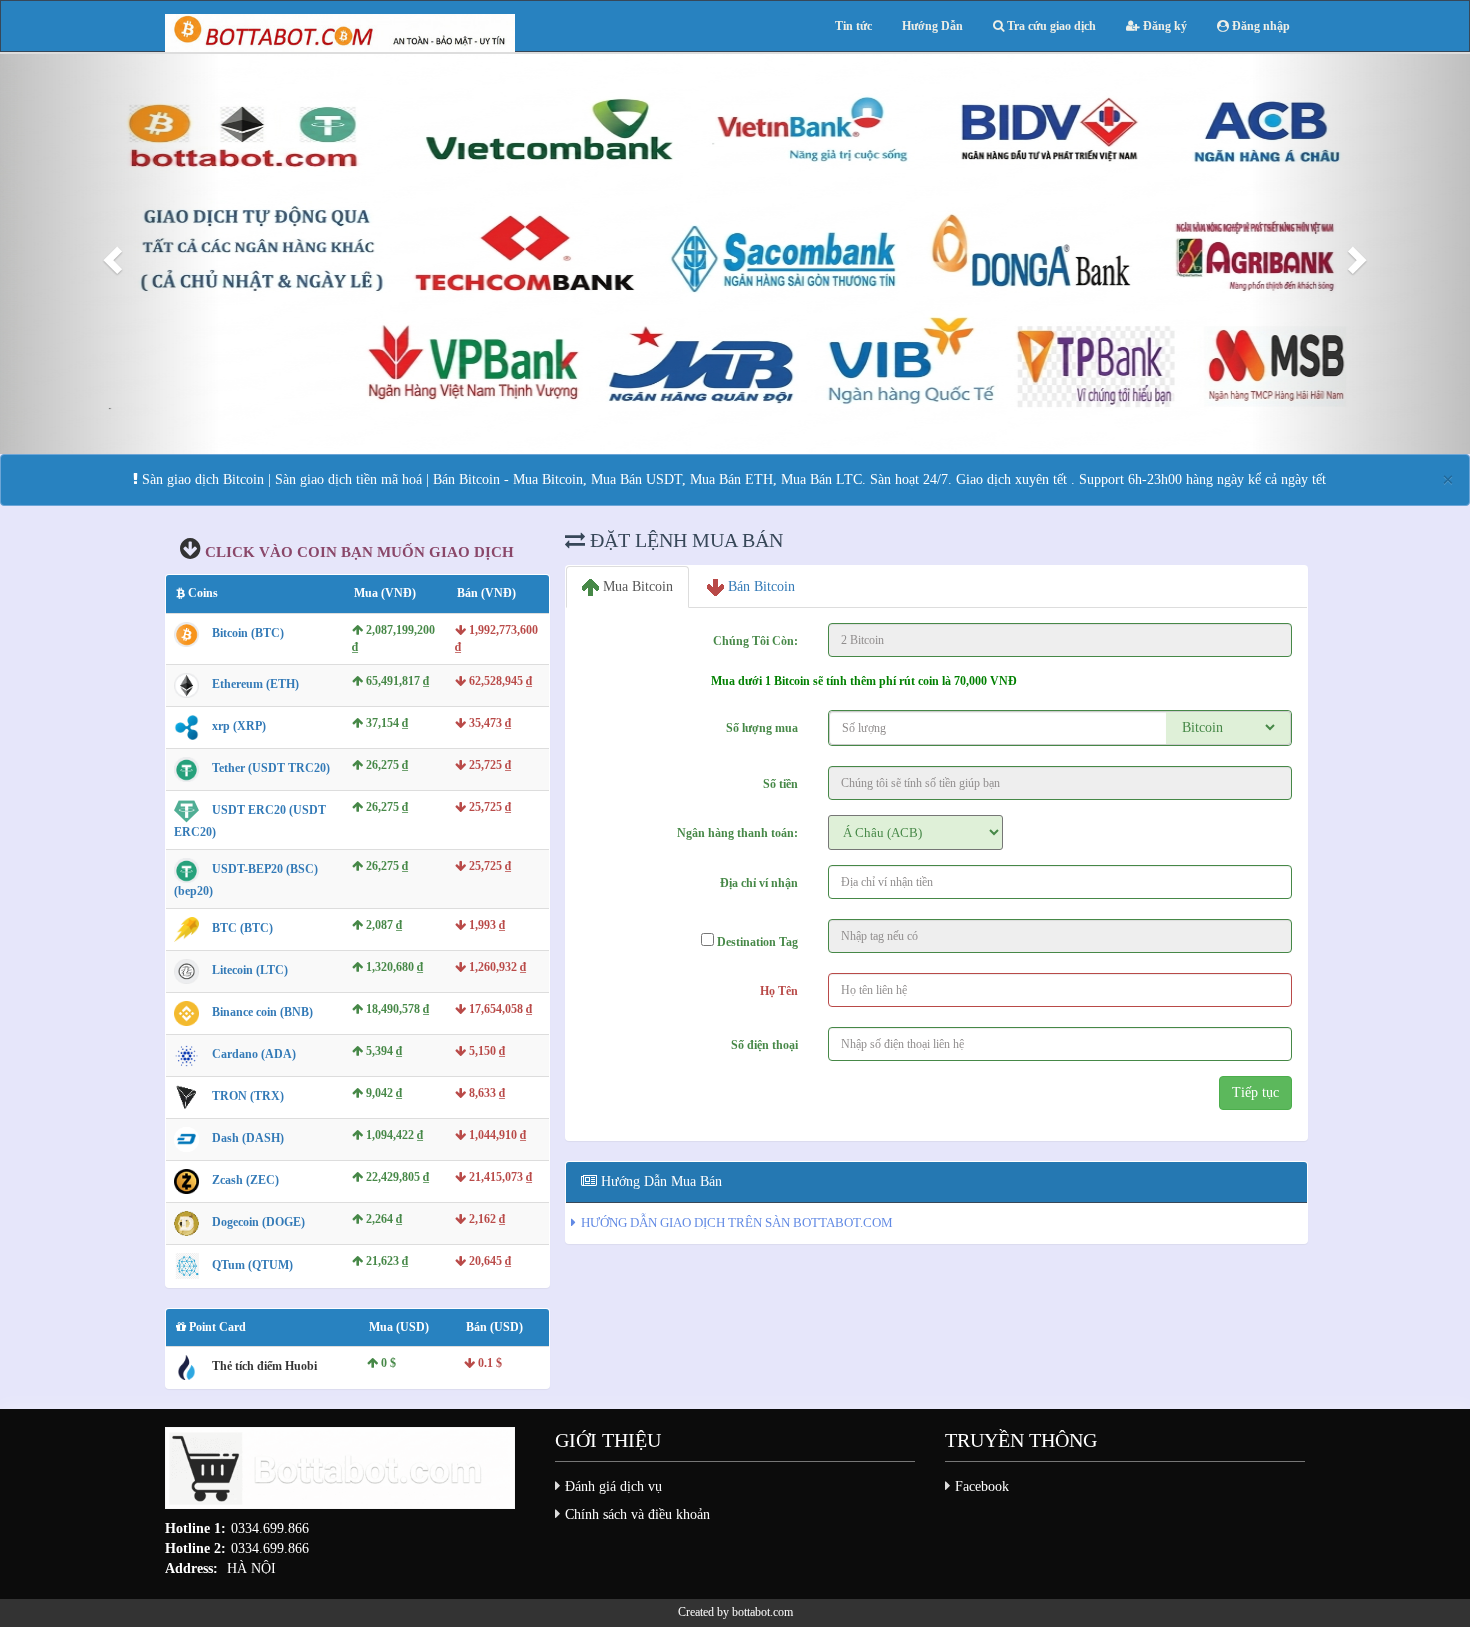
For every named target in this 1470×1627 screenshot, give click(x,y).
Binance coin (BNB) (262, 1012)
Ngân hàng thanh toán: (737, 833)
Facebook (982, 1486)
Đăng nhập (1259, 26)
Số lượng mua (762, 728)
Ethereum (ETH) (255, 684)
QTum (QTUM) (252, 1265)
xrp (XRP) (239, 726)
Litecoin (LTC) (250, 970)
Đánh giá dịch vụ (613, 1486)
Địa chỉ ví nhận (759, 883)
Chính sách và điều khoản (637, 1514)
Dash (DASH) (248, 1138)
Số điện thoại (764, 1045)
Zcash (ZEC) (245, 1180)
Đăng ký (1163, 26)
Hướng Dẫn (932, 26)
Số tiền (780, 784)
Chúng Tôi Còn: (755, 641)
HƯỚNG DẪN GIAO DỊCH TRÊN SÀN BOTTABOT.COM (737, 1222)
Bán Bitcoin (759, 586)
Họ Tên (779, 991)
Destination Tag (756, 942)
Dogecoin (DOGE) (258, 1222)
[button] (110, 254)
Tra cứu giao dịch (1050, 26)
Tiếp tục (1255, 1092)
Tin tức (853, 26)
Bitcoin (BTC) (248, 633)
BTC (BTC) (242, 928)
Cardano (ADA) (254, 1054)
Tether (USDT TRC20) (271, 768)
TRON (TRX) (248, 1096)
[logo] (340, 1473)
